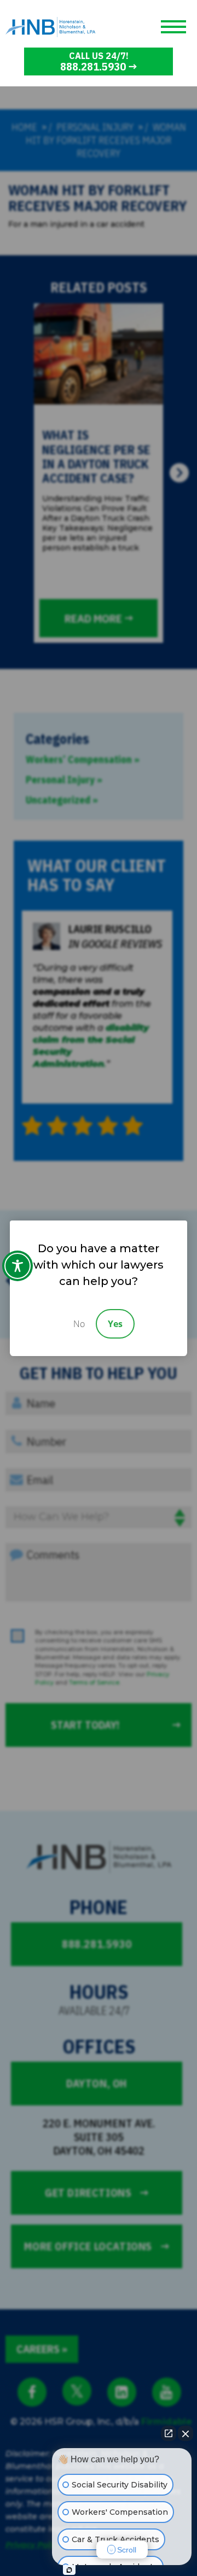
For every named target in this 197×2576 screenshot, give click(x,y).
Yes (115, 1324)
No (79, 1324)
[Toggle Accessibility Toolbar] (18, 1266)
